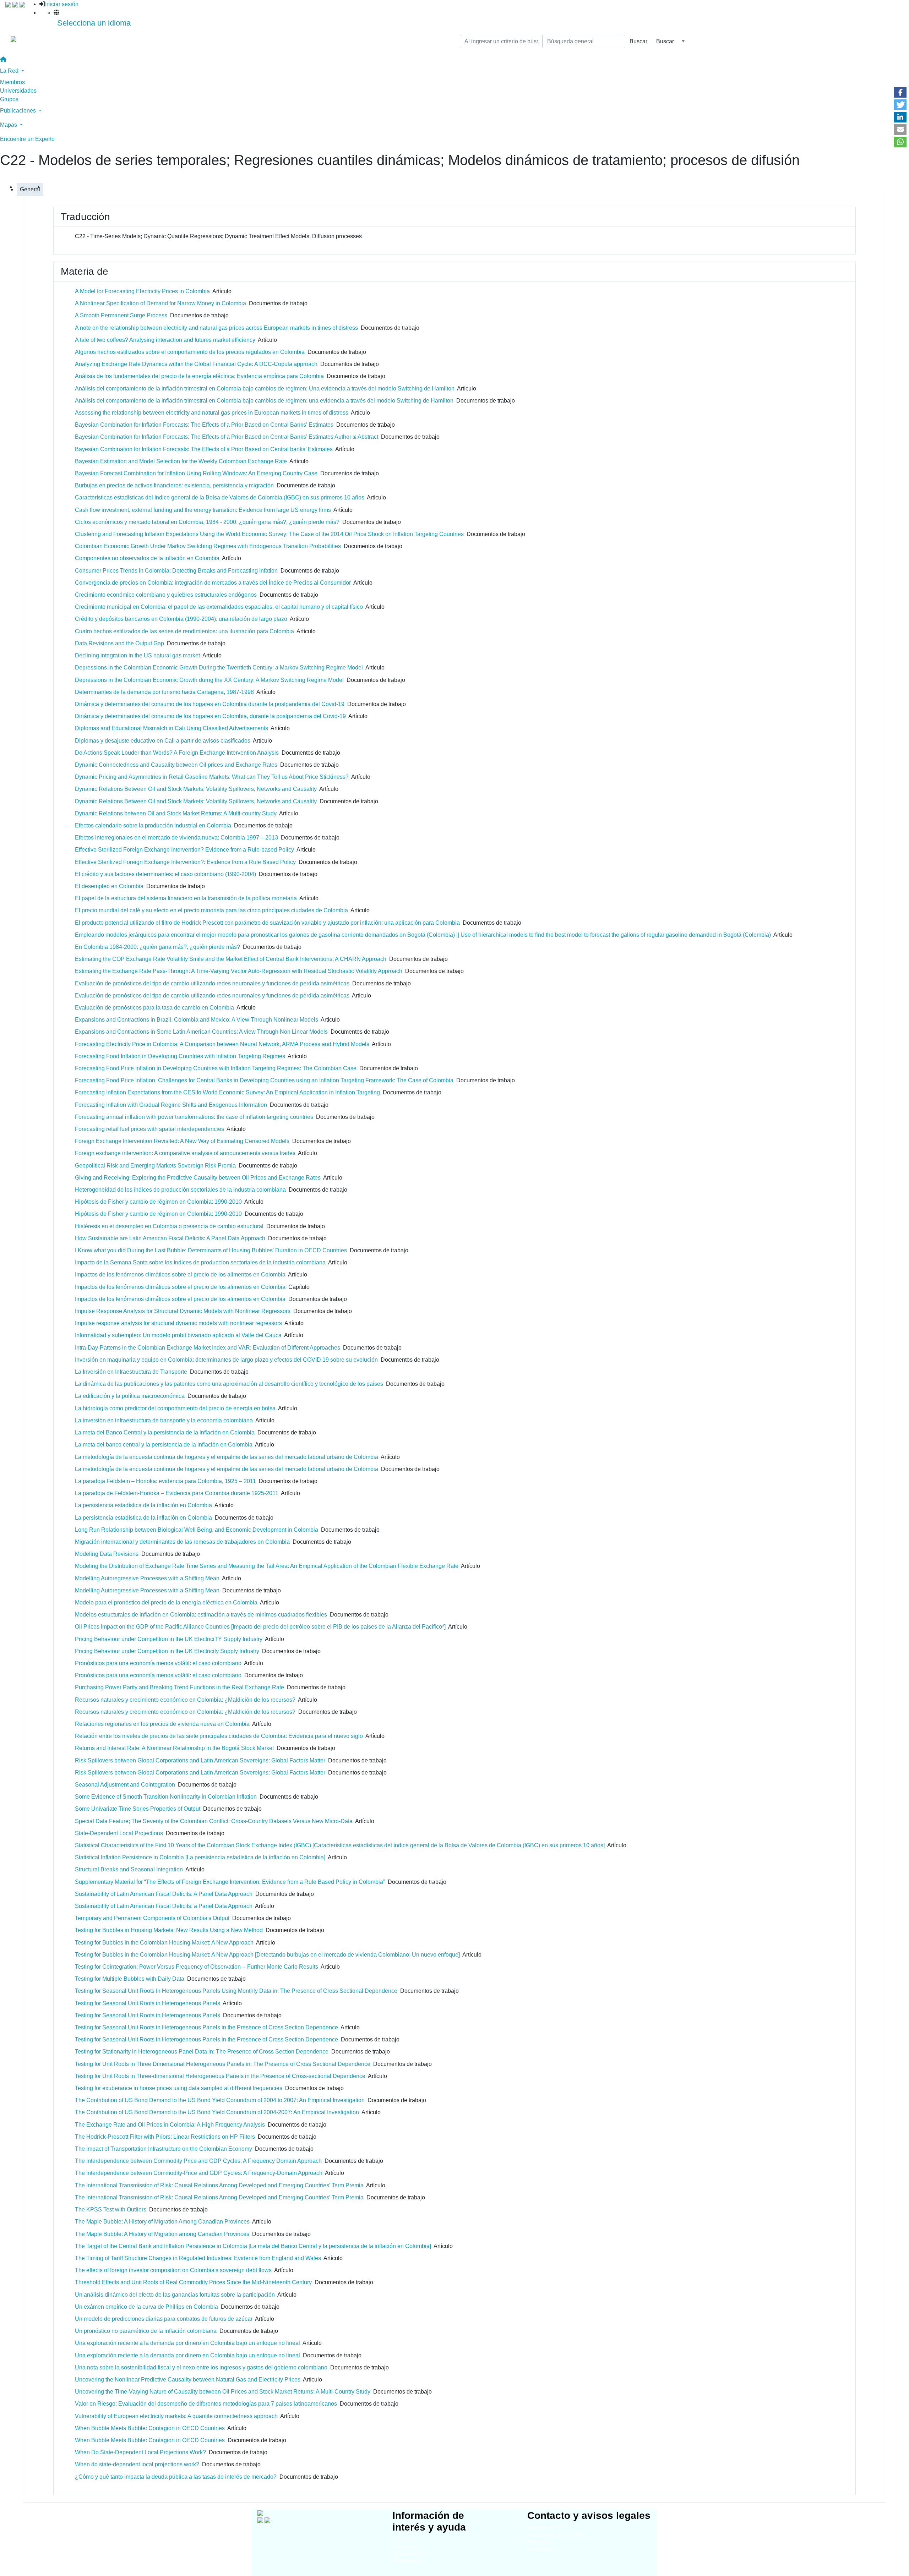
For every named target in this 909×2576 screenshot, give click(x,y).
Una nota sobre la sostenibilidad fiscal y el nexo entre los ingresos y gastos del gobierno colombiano (201, 2367)
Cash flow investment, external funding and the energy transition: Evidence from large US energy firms (203, 510)
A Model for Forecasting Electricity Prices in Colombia (142, 291)
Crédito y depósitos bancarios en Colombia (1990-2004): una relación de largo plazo (181, 619)
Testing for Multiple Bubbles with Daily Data (130, 1979)
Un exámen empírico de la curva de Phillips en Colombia (146, 2307)
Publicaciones (407, 2561)
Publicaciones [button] (19, 111)
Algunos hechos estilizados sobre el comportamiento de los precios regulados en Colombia (190, 352)
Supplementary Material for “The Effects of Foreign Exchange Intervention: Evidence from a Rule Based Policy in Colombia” (230, 1882)
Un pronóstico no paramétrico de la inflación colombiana (146, 2331)
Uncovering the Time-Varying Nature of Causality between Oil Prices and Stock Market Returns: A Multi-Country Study (223, 2392)
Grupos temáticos (411, 2554)
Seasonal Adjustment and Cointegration (125, 1785)
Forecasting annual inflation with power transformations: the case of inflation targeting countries (194, 1117)
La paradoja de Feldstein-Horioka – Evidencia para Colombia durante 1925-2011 (177, 1493)
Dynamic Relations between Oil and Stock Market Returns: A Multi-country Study (176, 813)
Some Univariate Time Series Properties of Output (138, 1809)
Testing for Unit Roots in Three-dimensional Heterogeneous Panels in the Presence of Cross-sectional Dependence (220, 2076)
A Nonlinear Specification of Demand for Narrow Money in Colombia (160, 303)
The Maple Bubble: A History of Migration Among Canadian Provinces (162, 2222)
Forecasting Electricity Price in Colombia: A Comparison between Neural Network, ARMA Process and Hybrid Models (222, 1044)
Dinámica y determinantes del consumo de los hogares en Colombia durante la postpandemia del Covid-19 (210, 704)
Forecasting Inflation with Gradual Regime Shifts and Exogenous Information (171, 1105)
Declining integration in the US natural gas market (137, 655)
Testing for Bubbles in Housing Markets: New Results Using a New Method (169, 1930)
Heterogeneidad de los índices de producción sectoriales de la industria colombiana (180, 1190)
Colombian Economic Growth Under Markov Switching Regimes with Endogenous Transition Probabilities (208, 546)
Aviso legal (539, 2542)
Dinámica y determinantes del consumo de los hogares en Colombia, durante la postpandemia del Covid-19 (210, 716)
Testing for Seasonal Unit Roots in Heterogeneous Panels (148, 2003)
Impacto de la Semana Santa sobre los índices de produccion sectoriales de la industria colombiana (200, 1262)
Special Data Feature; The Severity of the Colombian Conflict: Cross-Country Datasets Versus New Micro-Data (214, 1821)
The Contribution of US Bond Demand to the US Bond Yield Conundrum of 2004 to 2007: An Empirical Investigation (220, 2100)
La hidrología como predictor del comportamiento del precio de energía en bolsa (175, 1408)
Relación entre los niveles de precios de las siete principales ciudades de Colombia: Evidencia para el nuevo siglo (219, 1736)
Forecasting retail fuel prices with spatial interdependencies (149, 1129)
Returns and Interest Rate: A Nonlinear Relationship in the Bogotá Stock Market (174, 1748)
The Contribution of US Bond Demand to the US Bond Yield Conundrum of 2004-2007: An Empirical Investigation (217, 2112)
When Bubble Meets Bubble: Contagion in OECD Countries (150, 2428)
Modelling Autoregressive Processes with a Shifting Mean (147, 1578)
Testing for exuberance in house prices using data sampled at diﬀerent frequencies (179, 2088)
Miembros (12, 82)
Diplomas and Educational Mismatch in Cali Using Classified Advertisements (172, 728)
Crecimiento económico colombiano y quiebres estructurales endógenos (166, 595)
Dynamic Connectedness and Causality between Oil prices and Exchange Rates (176, 765)
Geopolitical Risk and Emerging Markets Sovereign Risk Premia (155, 1166)
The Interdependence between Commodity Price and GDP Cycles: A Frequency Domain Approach (198, 2161)
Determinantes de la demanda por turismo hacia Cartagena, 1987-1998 (164, 692)
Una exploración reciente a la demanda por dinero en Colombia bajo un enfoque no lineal (187, 2343)
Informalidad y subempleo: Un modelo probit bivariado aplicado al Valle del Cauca (178, 1335)
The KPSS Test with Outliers (111, 2209)
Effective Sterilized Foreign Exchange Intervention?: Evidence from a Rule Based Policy (185, 862)
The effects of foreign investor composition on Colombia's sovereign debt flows (173, 2270)
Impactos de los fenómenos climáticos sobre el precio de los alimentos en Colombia (180, 1275)
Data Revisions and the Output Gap (119, 643)
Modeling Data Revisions (107, 1554)
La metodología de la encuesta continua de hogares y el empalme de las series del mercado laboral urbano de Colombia (227, 1457)
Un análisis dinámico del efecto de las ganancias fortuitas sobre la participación (175, 2295)
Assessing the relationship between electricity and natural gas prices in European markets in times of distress (212, 413)
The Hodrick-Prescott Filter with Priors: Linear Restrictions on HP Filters (165, 2137)
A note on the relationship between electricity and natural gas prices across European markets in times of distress (216, 328)
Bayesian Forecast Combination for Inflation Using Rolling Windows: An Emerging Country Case (196, 473)
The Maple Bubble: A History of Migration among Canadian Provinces (162, 2234)
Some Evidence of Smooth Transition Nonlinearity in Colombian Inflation (166, 1797)
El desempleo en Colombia (109, 886)
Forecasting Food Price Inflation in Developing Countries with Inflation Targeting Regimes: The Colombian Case (216, 1068)
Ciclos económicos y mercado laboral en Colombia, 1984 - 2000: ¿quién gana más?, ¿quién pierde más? (207, 522)
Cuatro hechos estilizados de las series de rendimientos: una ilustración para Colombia (184, 631)
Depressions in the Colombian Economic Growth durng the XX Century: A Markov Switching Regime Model (209, 680)
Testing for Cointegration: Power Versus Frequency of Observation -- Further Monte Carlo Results (197, 1967)
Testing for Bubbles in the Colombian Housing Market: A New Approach (164, 1943)
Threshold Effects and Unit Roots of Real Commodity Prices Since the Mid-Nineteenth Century (193, 2282)
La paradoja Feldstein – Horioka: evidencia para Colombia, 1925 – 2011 (165, 1481)
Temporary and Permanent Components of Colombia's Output (152, 1918)
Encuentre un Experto (27, 139)
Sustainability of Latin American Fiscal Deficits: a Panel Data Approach (164, 1906)
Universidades (18, 91)
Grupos (9, 99)
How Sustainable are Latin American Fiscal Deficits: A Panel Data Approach (170, 1238)
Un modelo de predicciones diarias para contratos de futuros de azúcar (164, 2319)
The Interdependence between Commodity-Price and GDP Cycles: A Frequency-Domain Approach (199, 2173)
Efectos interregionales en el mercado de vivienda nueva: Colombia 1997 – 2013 (176, 838)
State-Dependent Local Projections (119, 1833)
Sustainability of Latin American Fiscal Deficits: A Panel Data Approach (164, 1894)
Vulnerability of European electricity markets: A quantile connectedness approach (176, 2416)
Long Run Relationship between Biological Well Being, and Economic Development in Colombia (197, 1530)
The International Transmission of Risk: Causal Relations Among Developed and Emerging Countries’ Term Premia (219, 2197)
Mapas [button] (9, 125)
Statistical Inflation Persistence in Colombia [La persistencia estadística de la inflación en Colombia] (200, 1857)
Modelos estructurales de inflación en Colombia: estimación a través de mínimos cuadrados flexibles (201, 1615)
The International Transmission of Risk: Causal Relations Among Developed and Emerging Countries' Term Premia (219, 2185)
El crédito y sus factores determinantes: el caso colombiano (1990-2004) (165, 874)
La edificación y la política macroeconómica (130, 1396)
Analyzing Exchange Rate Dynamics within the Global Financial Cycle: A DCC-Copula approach (196, 364)
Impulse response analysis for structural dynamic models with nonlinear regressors (178, 1323)
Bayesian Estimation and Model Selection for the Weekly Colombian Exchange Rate (181, 461)
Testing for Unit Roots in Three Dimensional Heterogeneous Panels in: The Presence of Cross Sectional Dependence (223, 2064)
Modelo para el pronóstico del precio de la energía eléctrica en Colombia (166, 1603)
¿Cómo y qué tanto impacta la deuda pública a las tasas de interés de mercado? (176, 2477)
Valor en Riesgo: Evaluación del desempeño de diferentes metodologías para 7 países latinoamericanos (206, 2404)
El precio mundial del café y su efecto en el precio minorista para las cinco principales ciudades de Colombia (211, 910)
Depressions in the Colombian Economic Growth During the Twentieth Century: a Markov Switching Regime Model (219, 668)
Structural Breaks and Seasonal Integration (129, 1869)
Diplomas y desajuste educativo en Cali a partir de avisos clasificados (163, 741)
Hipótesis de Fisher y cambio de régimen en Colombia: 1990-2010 (158, 1202)
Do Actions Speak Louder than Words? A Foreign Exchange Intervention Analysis (177, 753)
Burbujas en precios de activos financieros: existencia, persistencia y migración (174, 485)
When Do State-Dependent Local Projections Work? (140, 2452)
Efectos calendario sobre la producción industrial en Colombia (153, 825)
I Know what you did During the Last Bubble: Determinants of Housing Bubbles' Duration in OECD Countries (211, 1250)
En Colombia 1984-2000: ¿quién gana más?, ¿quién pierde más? (157, 947)
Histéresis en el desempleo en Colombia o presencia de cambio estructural (169, 1226)
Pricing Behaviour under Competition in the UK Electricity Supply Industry (167, 1651)
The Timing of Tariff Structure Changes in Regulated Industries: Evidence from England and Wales (198, 2258)
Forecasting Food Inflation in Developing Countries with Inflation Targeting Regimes (180, 1056)
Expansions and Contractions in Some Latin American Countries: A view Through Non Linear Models (201, 1032)
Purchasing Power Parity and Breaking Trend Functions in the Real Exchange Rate (179, 1687)
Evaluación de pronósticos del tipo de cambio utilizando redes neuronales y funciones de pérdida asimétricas (212, 996)
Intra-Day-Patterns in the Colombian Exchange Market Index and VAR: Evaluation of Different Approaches (208, 1348)
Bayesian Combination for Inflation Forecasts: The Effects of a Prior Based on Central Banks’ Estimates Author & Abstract (227, 437)
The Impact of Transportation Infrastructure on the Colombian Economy (164, 2149)
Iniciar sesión (62, 4)
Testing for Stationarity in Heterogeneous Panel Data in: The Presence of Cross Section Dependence (202, 2052)
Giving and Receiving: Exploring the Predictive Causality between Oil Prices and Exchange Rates (198, 1178)
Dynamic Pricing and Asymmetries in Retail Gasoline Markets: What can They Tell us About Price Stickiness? (212, 777)
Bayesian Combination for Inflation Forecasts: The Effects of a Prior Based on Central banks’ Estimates (204, 449)
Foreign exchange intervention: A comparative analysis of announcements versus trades (185, 1153)
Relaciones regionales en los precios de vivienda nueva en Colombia (162, 1724)
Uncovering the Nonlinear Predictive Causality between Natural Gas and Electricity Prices (188, 2380)
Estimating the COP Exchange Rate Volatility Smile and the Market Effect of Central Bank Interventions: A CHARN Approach (231, 959)
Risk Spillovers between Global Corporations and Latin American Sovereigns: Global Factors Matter (200, 1760)
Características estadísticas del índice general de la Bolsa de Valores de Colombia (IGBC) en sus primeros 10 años (220, 497)
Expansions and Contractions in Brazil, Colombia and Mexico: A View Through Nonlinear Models (197, 1020)
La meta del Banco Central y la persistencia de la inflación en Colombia (165, 1432)
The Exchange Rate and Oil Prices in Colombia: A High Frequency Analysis (170, 2125)
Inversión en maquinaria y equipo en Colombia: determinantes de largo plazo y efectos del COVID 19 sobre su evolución (226, 1360)
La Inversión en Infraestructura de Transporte (131, 1372)
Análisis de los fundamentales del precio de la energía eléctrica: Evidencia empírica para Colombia (199, 376)
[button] (900, 92)
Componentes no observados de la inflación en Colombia (147, 558)
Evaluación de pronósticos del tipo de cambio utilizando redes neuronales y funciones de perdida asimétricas (212, 983)
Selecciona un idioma (94, 23)
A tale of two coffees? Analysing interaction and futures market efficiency (165, 340)
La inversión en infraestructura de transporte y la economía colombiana (164, 1420)
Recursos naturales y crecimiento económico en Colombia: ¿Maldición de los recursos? (185, 1700)
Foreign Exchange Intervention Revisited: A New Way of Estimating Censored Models (182, 1141)
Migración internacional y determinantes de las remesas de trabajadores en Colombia (182, 1542)
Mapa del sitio (542, 2528)
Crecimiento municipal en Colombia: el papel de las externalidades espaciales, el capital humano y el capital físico (219, 607)
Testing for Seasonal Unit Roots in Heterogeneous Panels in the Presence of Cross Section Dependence (206, 2027)
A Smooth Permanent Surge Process (121, 315)
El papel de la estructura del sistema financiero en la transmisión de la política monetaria (186, 898)
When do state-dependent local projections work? (137, 2464)
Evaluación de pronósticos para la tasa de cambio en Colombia (154, 1008)
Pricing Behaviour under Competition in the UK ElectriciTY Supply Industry (169, 1639)
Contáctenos (540, 2549)
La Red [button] (10, 71)
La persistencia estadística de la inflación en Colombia (143, 1505)
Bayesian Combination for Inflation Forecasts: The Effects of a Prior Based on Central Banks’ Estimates (204, 425)
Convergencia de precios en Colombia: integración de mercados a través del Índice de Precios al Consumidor (213, 583)
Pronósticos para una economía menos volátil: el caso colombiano (158, 1663)
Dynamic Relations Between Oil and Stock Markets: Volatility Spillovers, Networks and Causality (196, 789)
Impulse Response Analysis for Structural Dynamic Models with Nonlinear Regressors (183, 1311)
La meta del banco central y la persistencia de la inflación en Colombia (164, 1445)
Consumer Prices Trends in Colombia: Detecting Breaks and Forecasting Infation (176, 571)
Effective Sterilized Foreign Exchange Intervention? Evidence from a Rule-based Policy (184, 850)
